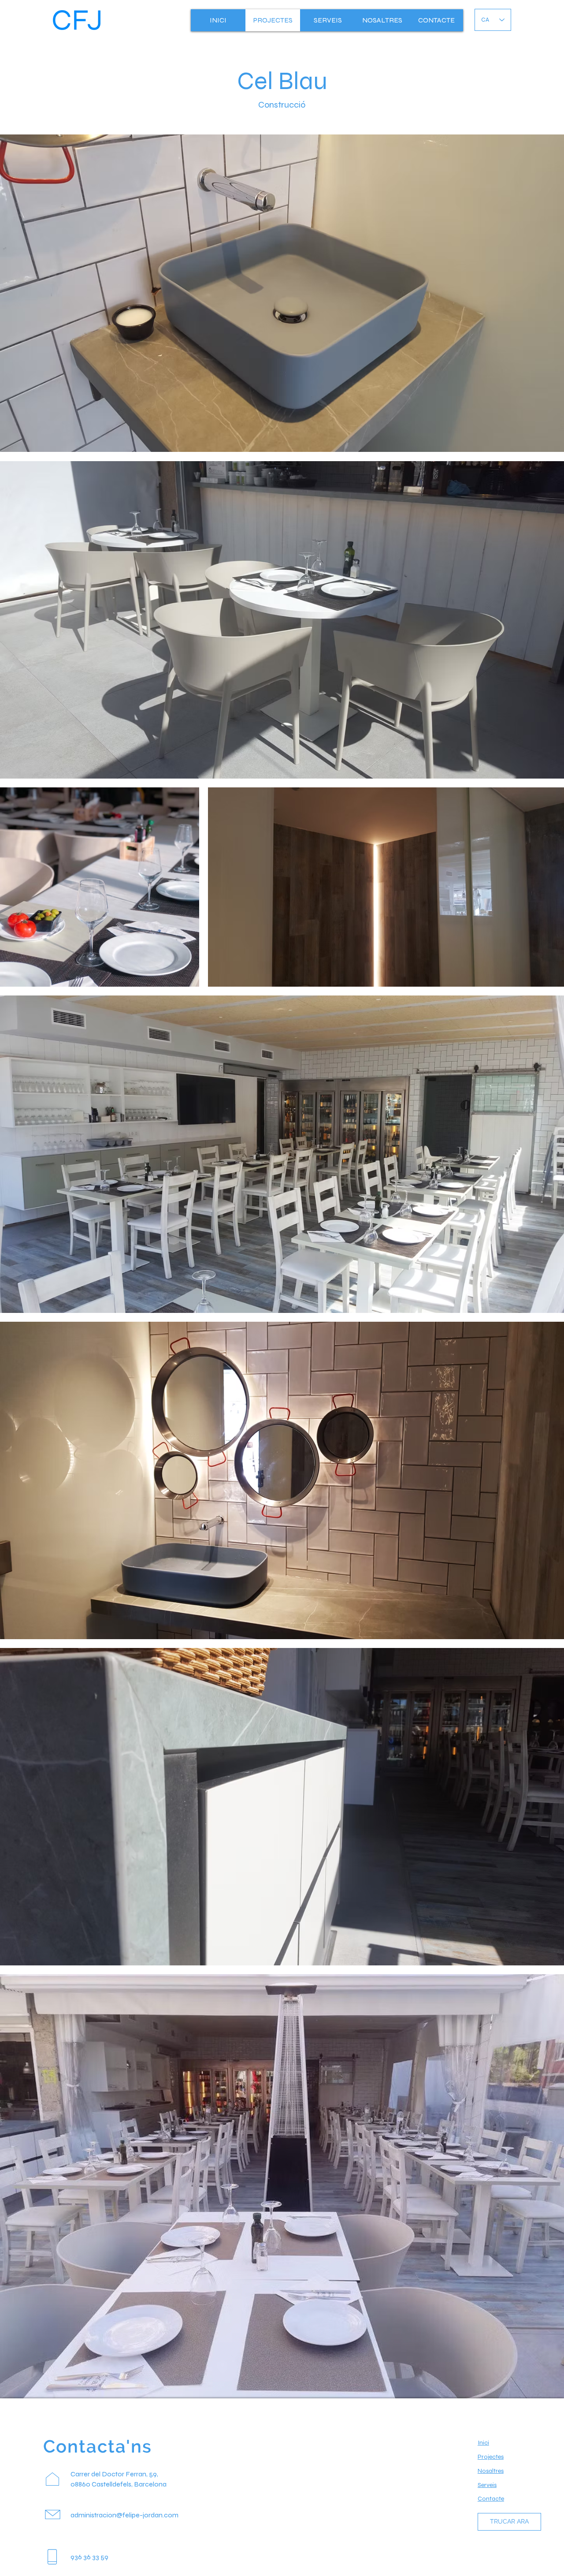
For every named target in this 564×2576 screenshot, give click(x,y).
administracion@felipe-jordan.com (124, 2515)
